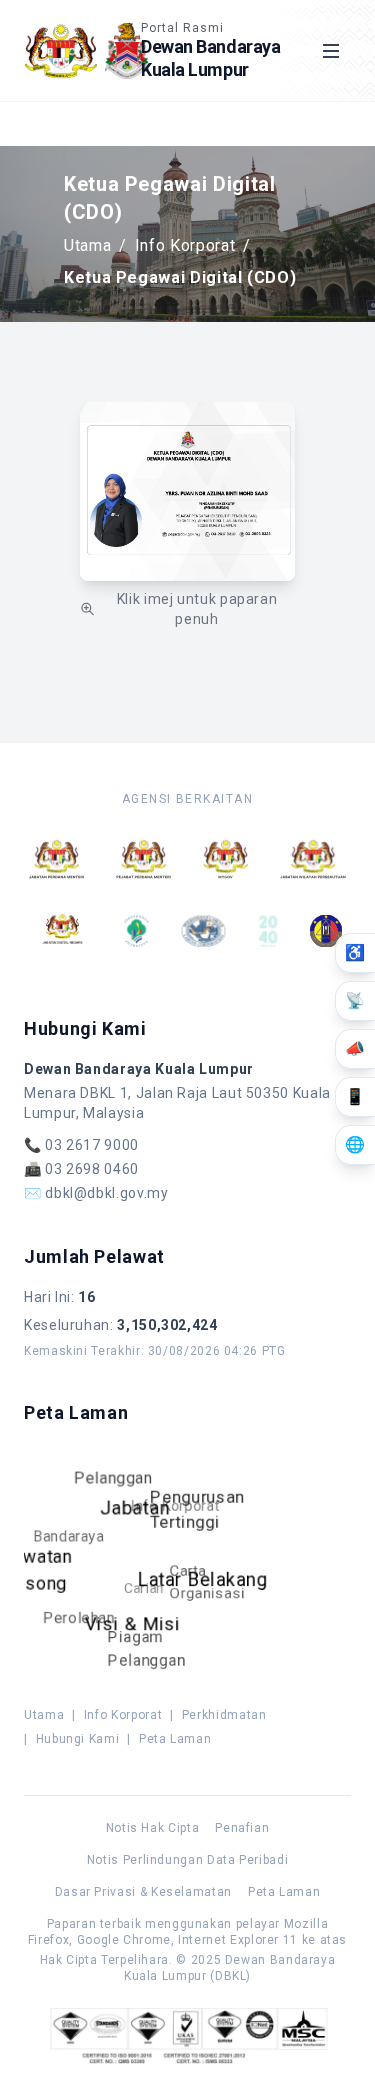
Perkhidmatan (224, 1715)
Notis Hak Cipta (153, 1828)
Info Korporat (185, 245)
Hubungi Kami (78, 1739)
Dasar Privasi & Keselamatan (143, 1892)
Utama (87, 245)
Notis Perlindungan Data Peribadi (187, 1860)
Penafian (242, 1828)
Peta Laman (175, 1739)
